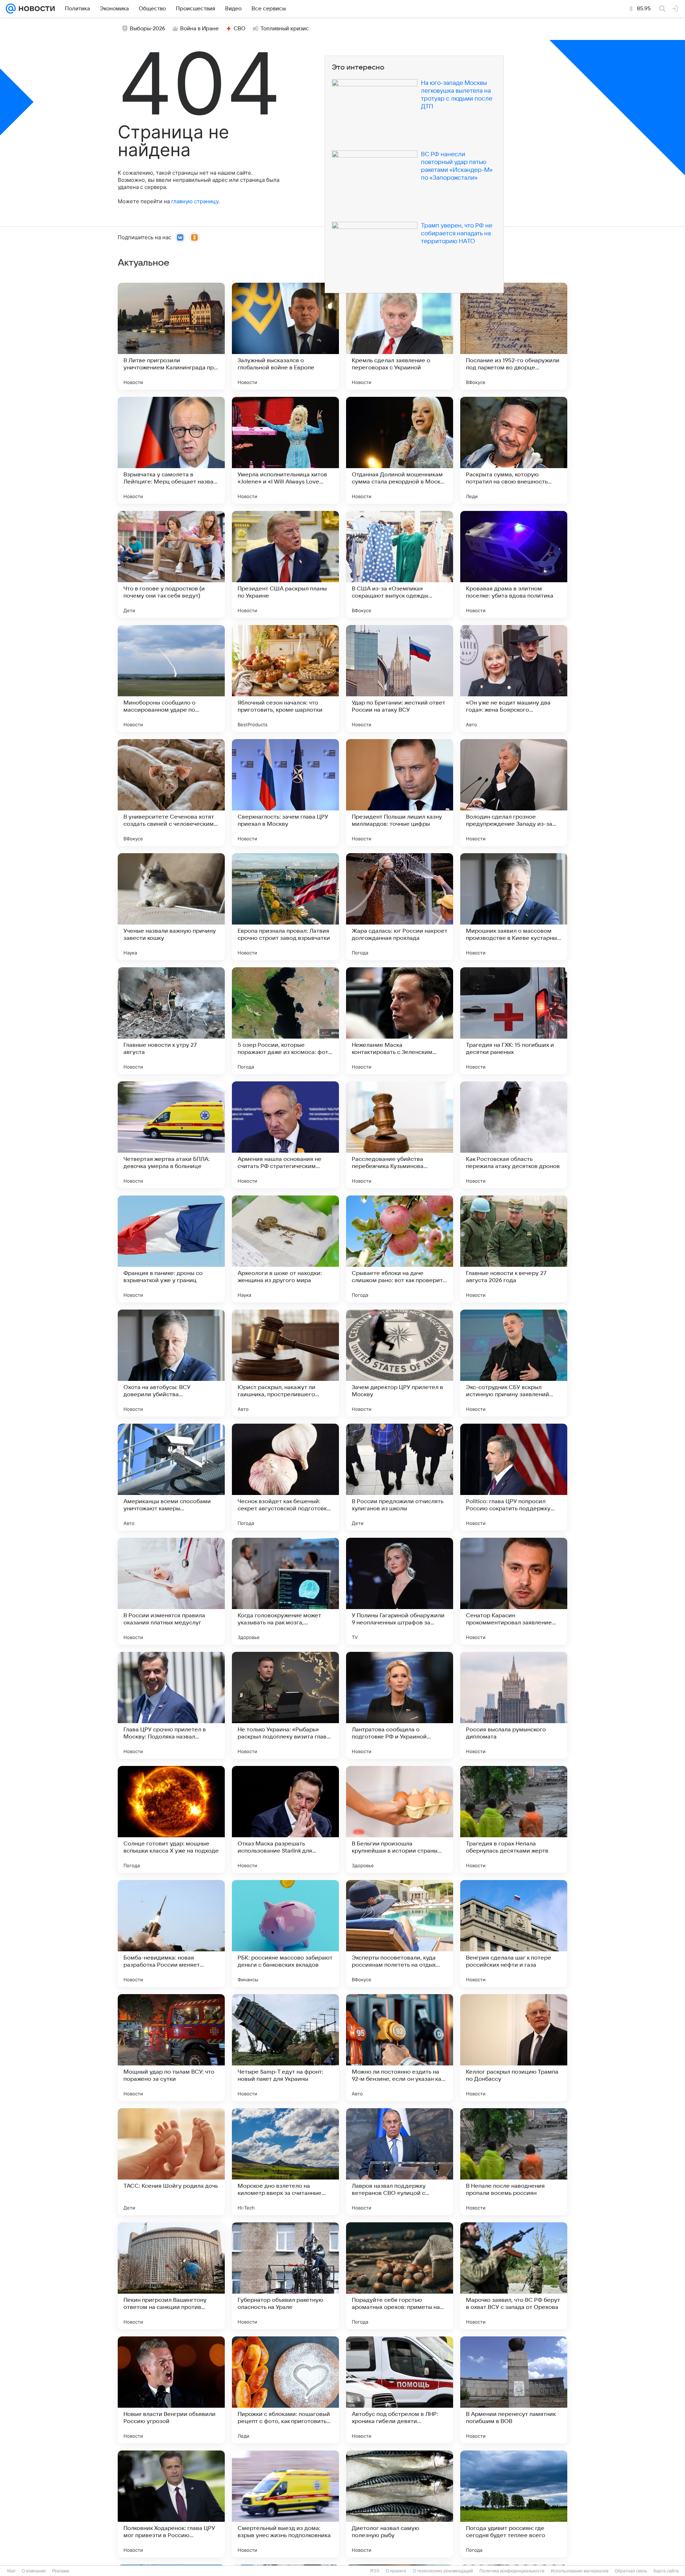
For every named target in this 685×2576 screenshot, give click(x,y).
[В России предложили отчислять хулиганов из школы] (400, 1477)
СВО (240, 29)
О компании (34, 2571)
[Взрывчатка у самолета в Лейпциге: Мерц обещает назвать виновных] (171, 450)
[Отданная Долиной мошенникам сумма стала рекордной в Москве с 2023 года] (400, 450)
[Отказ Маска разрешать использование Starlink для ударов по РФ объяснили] (285, 1819)
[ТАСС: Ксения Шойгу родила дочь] (171, 2162)
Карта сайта (666, 2571)
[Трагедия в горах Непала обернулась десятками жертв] (514, 1819)
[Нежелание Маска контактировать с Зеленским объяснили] (400, 1021)
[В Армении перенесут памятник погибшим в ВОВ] (514, 2390)
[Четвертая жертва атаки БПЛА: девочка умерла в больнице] (171, 1135)
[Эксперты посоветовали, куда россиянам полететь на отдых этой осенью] (400, 1934)
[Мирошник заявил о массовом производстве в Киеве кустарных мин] (514, 907)
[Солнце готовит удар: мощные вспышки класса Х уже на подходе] (171, 1819)
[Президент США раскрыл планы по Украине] (285, 564)
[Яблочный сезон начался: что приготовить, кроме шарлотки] (285, 678)
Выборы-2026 (148, 29)
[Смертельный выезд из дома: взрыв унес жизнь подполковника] (285, 2504)
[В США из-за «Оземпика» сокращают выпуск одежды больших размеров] (400, 564)
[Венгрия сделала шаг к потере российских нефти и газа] (514, 1934)
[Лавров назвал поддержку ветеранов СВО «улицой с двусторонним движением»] (400, 2162)
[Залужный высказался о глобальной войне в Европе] (285, 336)
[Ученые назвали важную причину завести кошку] (171, 907)
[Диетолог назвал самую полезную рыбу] (400, 2504)
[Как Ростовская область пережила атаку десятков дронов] (514, 1135)
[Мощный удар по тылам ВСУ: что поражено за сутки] (171, 2048)
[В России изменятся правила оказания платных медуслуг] (171, 1591)
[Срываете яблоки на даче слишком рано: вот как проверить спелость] (400, 1249)
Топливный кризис (285, 29)
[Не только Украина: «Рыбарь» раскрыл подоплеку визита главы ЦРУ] (285, 1705)
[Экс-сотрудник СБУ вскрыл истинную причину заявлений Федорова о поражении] (514, 1363)
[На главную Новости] (35, 9)
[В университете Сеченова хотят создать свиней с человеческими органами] (171, 793)
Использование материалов (580, 2571)
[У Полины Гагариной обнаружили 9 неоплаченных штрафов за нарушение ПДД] (400, 1591)
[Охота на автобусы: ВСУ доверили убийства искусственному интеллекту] (171, 1363)
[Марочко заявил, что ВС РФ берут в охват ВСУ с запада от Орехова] (514, 2276)
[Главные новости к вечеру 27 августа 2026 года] (514, 1249)
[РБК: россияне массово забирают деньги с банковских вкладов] (285, 1934)
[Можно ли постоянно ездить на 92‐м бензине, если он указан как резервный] (400, 2048)
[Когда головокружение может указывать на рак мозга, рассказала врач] (285, 1591)
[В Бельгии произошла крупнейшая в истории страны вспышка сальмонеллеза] (400, 1819)
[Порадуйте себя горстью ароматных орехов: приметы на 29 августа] (400, 2276)
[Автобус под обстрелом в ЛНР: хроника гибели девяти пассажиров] (400, 2390)
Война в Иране (199, 29)
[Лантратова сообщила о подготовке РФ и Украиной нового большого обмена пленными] (400, 1705)
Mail (11, 2571)
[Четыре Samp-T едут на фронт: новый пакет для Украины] (285, 2048)
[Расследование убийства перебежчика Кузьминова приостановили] (400, 1135)
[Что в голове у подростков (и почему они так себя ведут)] (171, 564)
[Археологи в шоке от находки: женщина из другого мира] (285, 1249)
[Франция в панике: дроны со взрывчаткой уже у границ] (171, 1249)
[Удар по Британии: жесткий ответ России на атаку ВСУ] (400, 678)
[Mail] (11, 9)
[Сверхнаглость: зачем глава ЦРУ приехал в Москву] (285, 793)
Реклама (61, 2571)
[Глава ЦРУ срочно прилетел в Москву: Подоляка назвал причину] (171, 1705)
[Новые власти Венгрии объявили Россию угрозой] (171, 2390)
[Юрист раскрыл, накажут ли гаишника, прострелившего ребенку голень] (285, 1363)
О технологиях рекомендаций (443, 2571)
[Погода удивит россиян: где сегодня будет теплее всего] (514, 2504)
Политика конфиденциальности (512, 2571)
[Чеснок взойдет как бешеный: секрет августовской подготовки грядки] (285, 1477)
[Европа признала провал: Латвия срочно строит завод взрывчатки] (285, 907)
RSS (375, 2571)
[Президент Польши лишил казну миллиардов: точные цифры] (400, 793)
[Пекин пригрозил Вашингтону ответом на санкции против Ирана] (171, 2276)
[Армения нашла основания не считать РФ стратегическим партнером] (285, 1135)
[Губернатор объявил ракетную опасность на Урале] (285, 2276)
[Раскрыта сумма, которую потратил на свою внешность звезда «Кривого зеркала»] (514, 450)
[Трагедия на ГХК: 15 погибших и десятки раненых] (514, 1021)
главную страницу (195, 201)
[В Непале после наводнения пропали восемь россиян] (514, 2162)
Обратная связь (631, 2571)
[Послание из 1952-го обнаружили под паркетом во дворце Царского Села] (514, 336)
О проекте (396, 2571)
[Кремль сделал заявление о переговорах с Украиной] (400, 336)
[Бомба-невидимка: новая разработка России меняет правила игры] (171, 1934)
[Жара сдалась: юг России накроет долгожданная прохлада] (400, 907)
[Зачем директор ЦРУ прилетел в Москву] (400, 1363)
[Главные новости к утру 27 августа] (171, 1021)
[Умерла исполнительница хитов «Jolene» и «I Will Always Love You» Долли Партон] (285, 450)
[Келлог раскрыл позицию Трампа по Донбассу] (514, 2048)
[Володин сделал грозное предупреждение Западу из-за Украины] (514, 793)
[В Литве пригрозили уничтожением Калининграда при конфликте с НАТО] (171, 336)
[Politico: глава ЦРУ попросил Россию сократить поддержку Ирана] (514, 1477)
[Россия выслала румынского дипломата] (514, 1705)
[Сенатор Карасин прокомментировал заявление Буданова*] (514, 1591)
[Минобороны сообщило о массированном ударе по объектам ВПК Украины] (171, 678)
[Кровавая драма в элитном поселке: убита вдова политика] (514, 564)
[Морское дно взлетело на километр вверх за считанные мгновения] (285, 2162)
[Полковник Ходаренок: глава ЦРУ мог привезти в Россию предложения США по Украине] (171, 2504)
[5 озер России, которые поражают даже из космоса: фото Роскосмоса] (285, 1021)
